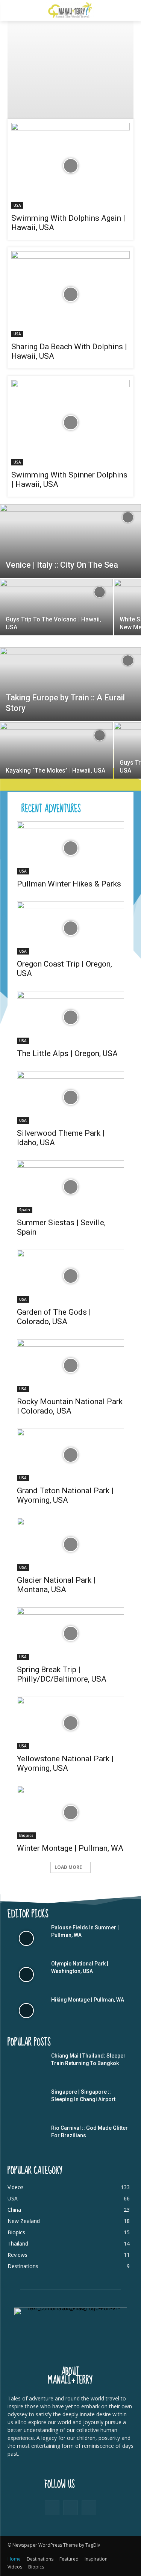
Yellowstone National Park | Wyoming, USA (65, 1763)
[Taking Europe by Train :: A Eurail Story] (70, 691)
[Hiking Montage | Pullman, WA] (26, 2011)
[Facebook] (52, 2508)
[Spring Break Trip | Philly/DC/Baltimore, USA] (70, 1634)
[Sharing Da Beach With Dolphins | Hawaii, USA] (70, 294)
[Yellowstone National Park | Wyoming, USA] (70, 1723)
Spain (25, 1210)
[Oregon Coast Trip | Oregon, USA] (70, 928)
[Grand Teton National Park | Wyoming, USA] (70, 1455)
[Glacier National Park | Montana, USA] (70, 1544)
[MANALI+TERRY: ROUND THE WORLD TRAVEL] (70, 10)
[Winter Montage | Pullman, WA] (70, 1812)
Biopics (26, 1835)
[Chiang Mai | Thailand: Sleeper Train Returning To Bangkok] (26, 2067)
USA (17, 205)
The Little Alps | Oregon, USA (67, 1053)
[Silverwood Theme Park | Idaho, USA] (70, 1098)
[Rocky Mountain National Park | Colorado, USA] (70, 1366)
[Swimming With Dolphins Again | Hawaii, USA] (70, 166)
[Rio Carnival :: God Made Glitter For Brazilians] (26, 2139)
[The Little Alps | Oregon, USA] (70, 1018)
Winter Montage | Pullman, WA (70, 1848)
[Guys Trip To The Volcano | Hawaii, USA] (56, 614)
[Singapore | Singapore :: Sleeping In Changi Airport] (26, 2103)
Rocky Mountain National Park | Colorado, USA (70, 1406)
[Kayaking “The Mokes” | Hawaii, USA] (56, 757)
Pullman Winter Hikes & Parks (69, 884)
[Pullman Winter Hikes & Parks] (70, 848)
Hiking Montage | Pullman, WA (88, 2000)
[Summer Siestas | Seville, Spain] (70, 1187)
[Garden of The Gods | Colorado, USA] (70, 1276)
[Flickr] (70, 2508)
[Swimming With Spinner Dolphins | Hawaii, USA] (70, 423)
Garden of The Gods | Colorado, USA (54, 1317)
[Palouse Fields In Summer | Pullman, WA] (26, 1938)
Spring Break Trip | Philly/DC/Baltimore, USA (62, 1674)
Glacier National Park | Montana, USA (56, 1585)
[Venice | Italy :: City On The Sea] (70, 548)
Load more (68, 1867)
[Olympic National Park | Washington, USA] (26, 1974)
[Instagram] (89, 2508)
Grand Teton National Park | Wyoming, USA (65, 1495)
